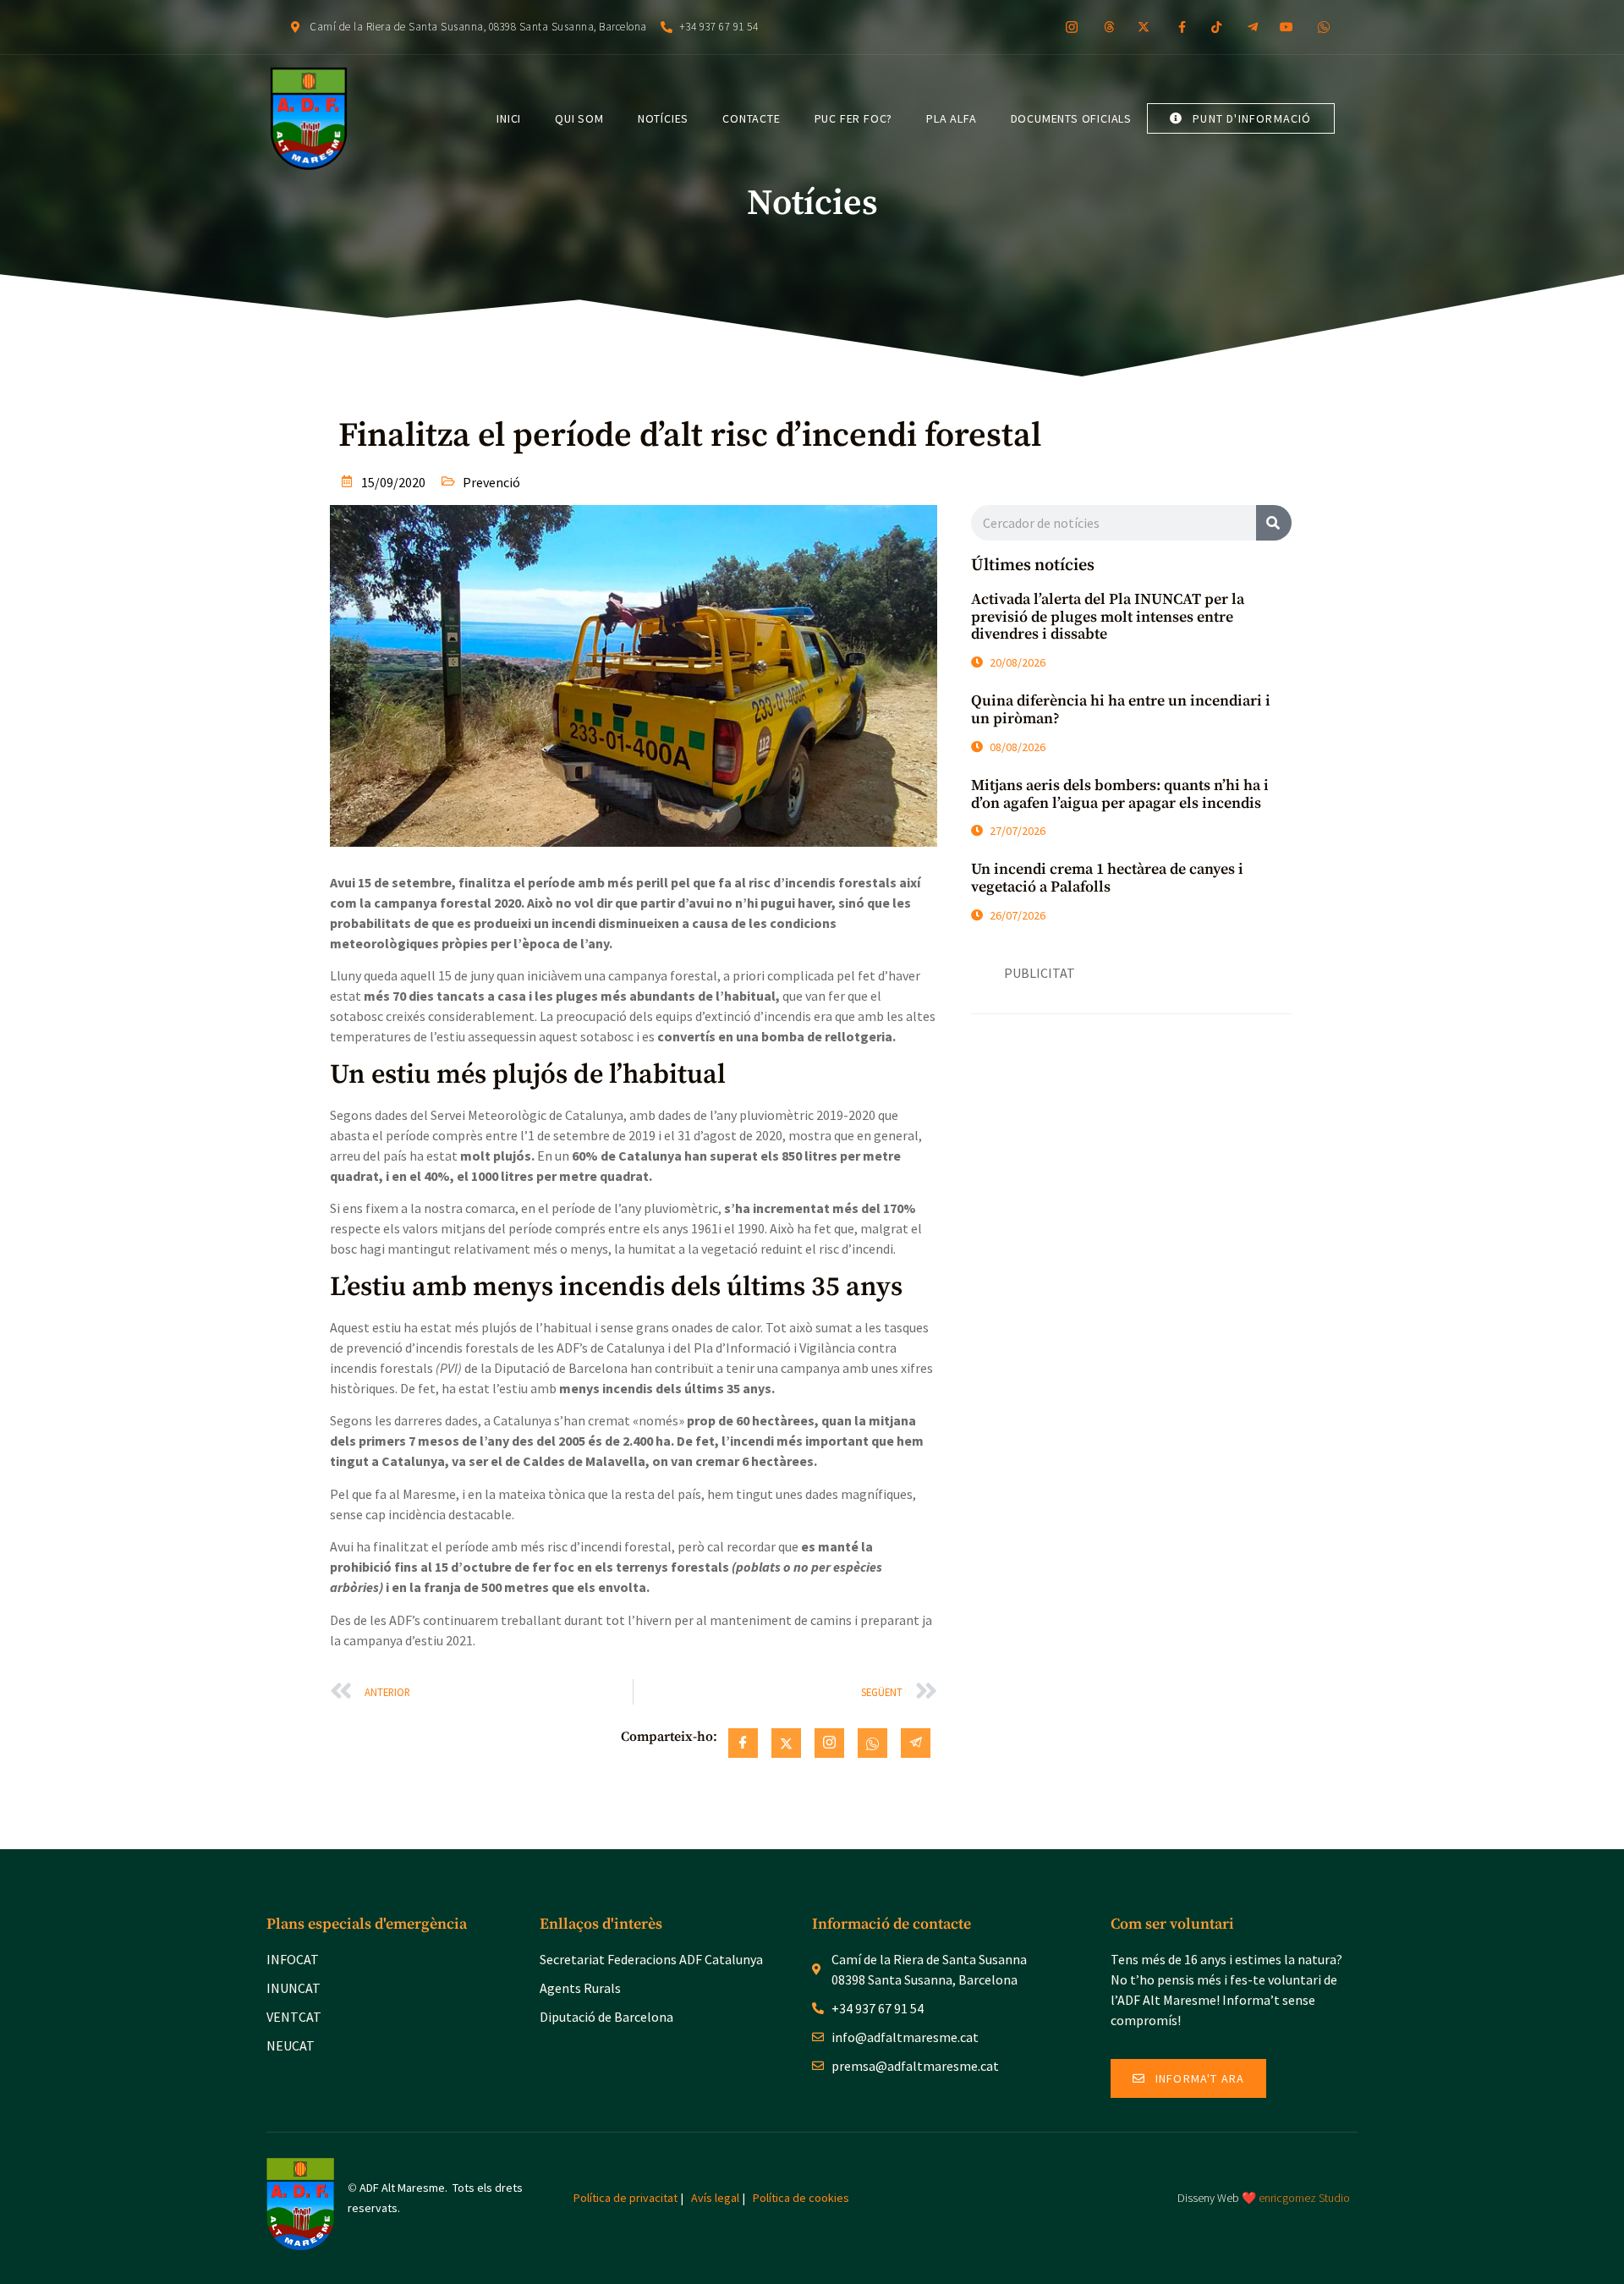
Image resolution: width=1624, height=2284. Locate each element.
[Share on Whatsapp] (872, 1743)
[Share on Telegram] (916, 1743)
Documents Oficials (1071, 118)
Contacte (751, 118)
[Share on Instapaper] (829, 1743)
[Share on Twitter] (786, 1743)
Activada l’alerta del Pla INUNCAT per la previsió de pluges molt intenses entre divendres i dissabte (1108, 617)
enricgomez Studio (1304, 2198)
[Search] (1274, 523)
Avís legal (715, 2198)
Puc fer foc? (854, 118)
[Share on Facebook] (743, 1743)
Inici (509, 118)
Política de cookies (801, 2198)
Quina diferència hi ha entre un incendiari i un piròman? (1121, 710)
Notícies (663, 118)
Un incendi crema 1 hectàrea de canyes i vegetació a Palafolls (1107, 878)
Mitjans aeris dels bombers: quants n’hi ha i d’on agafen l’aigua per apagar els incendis (1120, 794)
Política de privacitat (625, 2198)
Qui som (579, 118)
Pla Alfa (951, 118)
